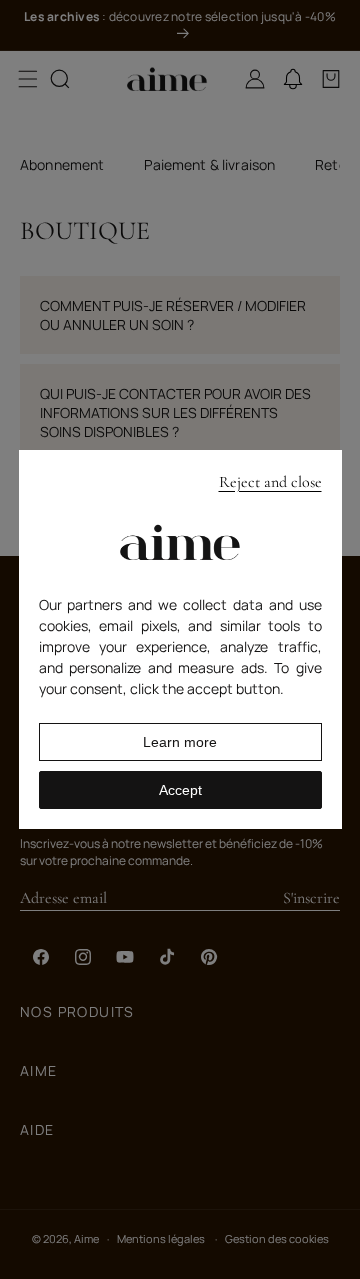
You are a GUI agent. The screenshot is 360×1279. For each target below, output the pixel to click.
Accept (180, 790)
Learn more (180, 742)
